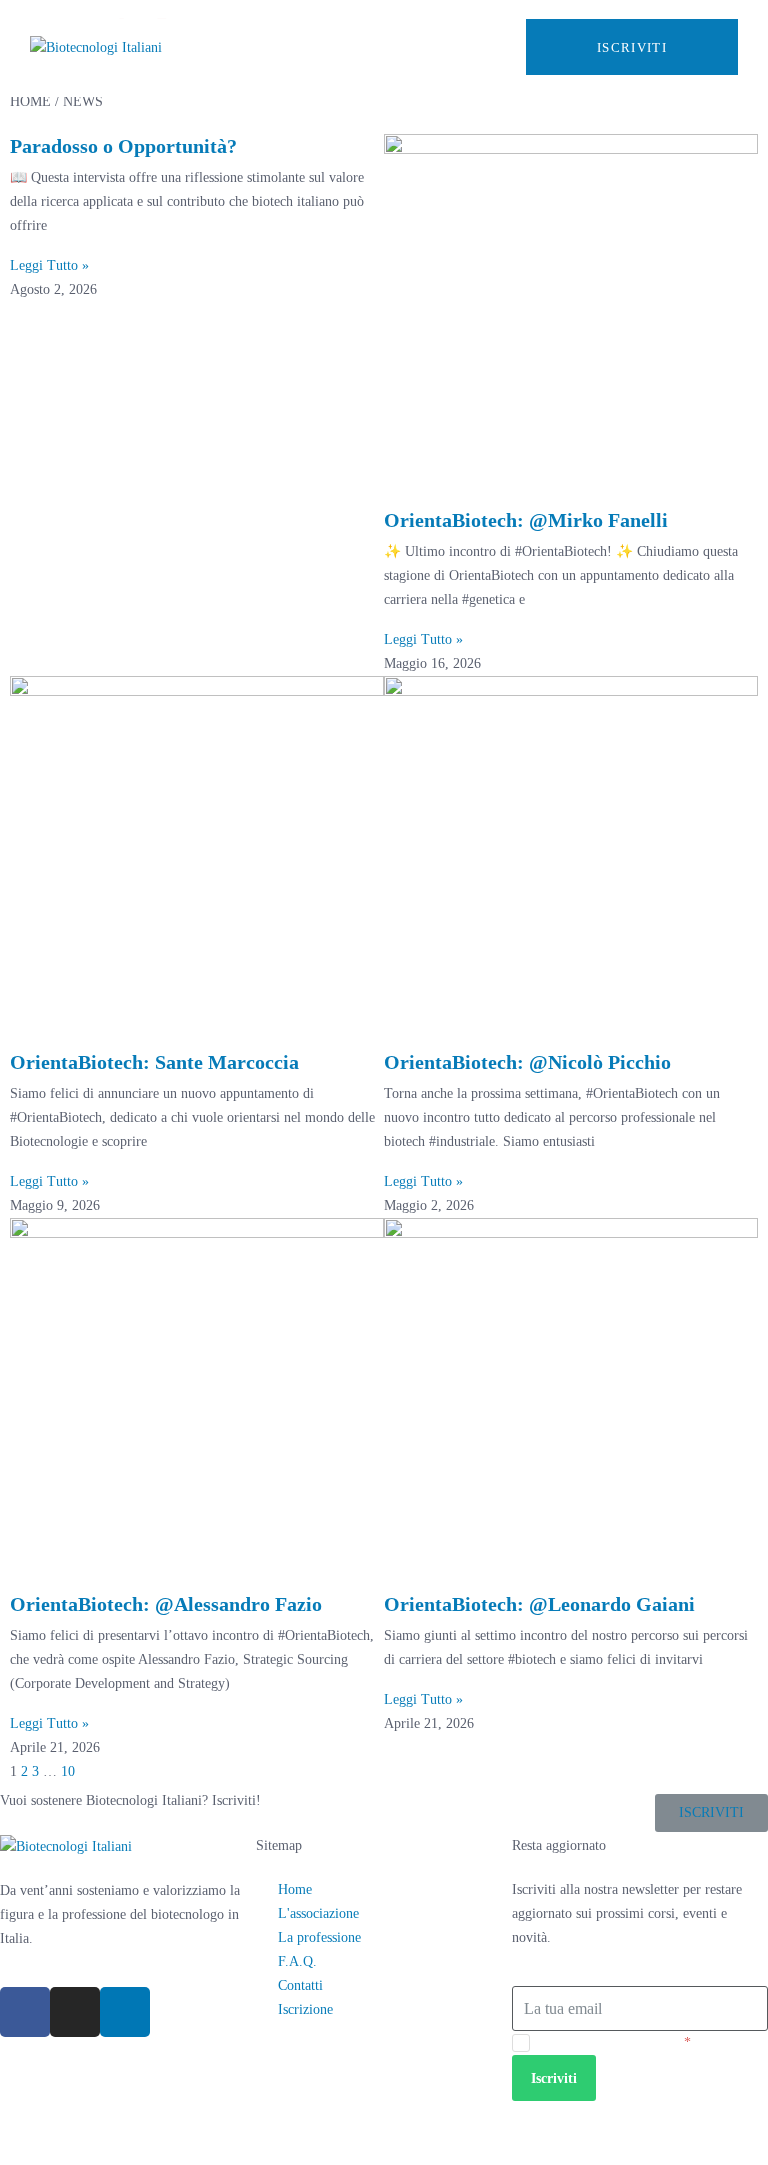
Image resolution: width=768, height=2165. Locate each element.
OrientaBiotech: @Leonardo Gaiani (539, 1604)
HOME (30, 101)
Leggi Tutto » (49, 265)
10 (68, 1771)
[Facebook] (25, 2012)
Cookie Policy (693, 2112)
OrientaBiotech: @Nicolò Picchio (527, 1062)
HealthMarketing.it (145, 2136)
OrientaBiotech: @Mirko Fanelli (526, 520)
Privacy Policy (640, 2042)
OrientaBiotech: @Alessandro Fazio (166, 1604)
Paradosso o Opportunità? (123, 146)
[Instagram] (75, 2012)
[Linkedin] (125, 2012)
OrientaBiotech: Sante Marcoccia (154, 1062)
